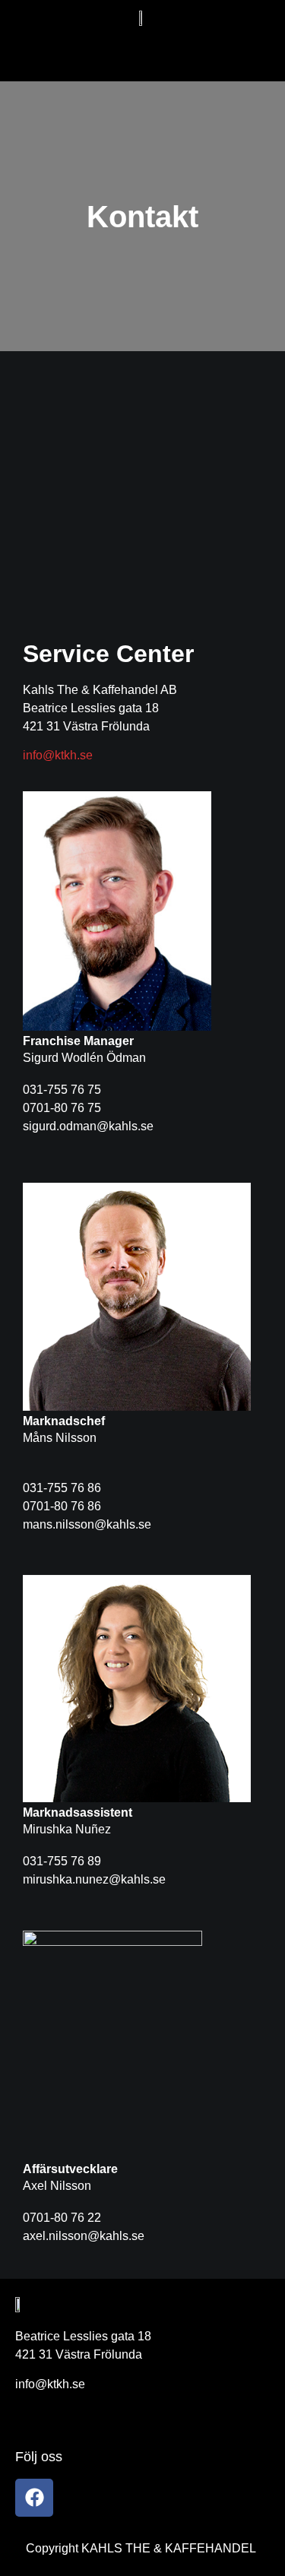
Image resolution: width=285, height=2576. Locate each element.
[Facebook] (34, 2498)
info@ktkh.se (58, 755)
